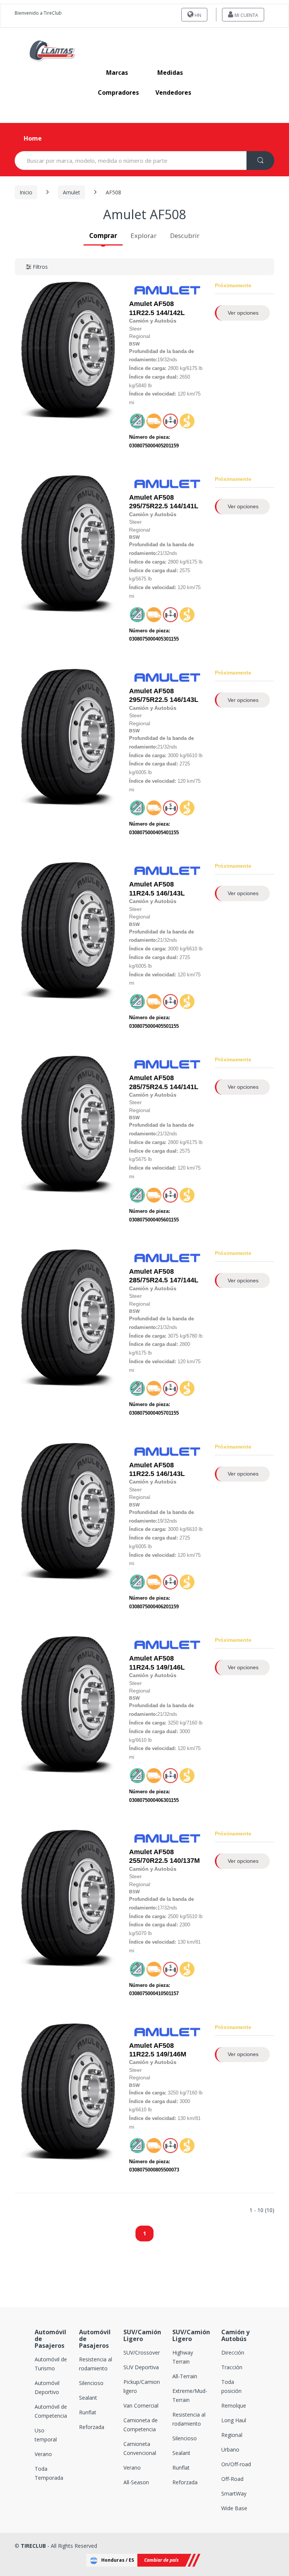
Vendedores (173, 92)
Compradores (118, 92)
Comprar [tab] (103, 236)
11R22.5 (142, 313)
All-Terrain (185, 2376)
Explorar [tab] (144, 236)
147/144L (164, 1276)
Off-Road (232, 2479)
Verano (43, 2454)
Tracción (232, 2367)
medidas (170, 73)
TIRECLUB (33, 2546)
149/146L (157, 1663)
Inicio (26, 192)
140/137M (164, 1856)
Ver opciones (243, 313)
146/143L (164, 695)
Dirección (233, 2352)
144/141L (164, 502)
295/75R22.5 (148, 506)
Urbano (230, 2449)
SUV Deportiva (141, 2367)
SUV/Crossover (142, 2352)
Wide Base (234, 2508)
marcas (117, 73)
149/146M (158, 2050)
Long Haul (234, 2420)
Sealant (88, 2398)
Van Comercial (141, 2406)
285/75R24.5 (148, 1087)
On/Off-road (236, 2464)
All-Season (136, 2482)
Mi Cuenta (246, 15)
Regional (232, 2435)
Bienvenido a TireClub (38, 13)
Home (33, 138)
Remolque (234, 2406)
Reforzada (92, 2427)
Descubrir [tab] (185, 236)
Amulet (71, 192)
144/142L (157, 308)
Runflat (88, 2412)
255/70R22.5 (148, 1861)
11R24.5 (142, 893)
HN (197, 15)
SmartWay (234, 2493)
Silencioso (91, 2383)
